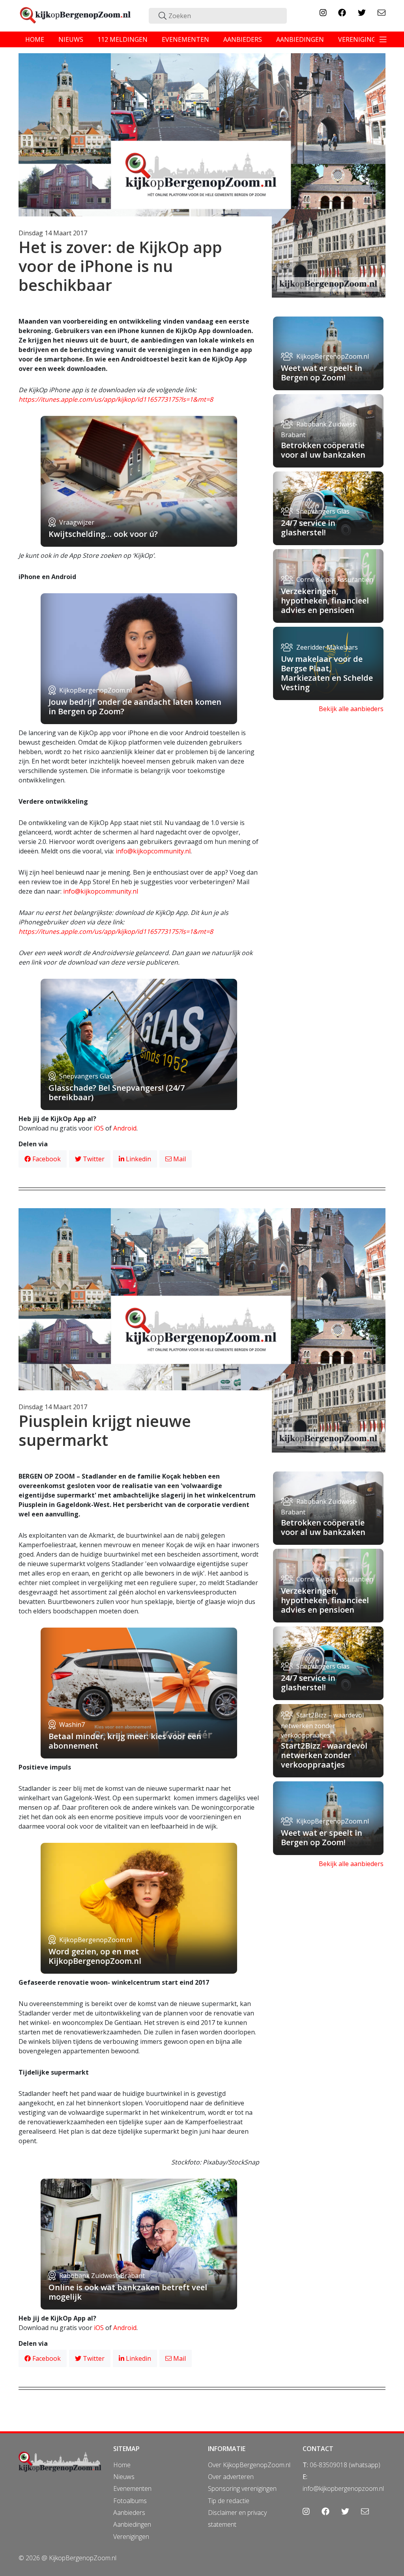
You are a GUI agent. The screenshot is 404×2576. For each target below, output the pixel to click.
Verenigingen (131, 2537)
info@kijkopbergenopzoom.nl (343, 2488)
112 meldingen (123, 39)
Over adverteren (231, 2477)
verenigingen (361, 39)
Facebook (46, 1159)
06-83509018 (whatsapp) (345, 2465)
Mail (179, 1159)
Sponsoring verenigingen (242, 2488)
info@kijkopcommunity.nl (153, 851)
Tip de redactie (229, 2501)
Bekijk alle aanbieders (351, 709)
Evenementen (132, 2488)
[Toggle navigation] (383, 39)
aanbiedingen (300, 39)
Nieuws (124, 2477)
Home (122, 2465)
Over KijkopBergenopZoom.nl (249, 2465)
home (35, 39)
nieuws (71, 39)
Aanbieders (129, 2513)
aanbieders (243, 39)
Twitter (93, 1159)
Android (125, 1128)
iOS (99, 1128)
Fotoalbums (130, 2501)
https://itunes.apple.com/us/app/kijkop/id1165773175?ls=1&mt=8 (116, 399)
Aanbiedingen (132, 2524)
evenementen (185, 39)
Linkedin (138, 1159)
